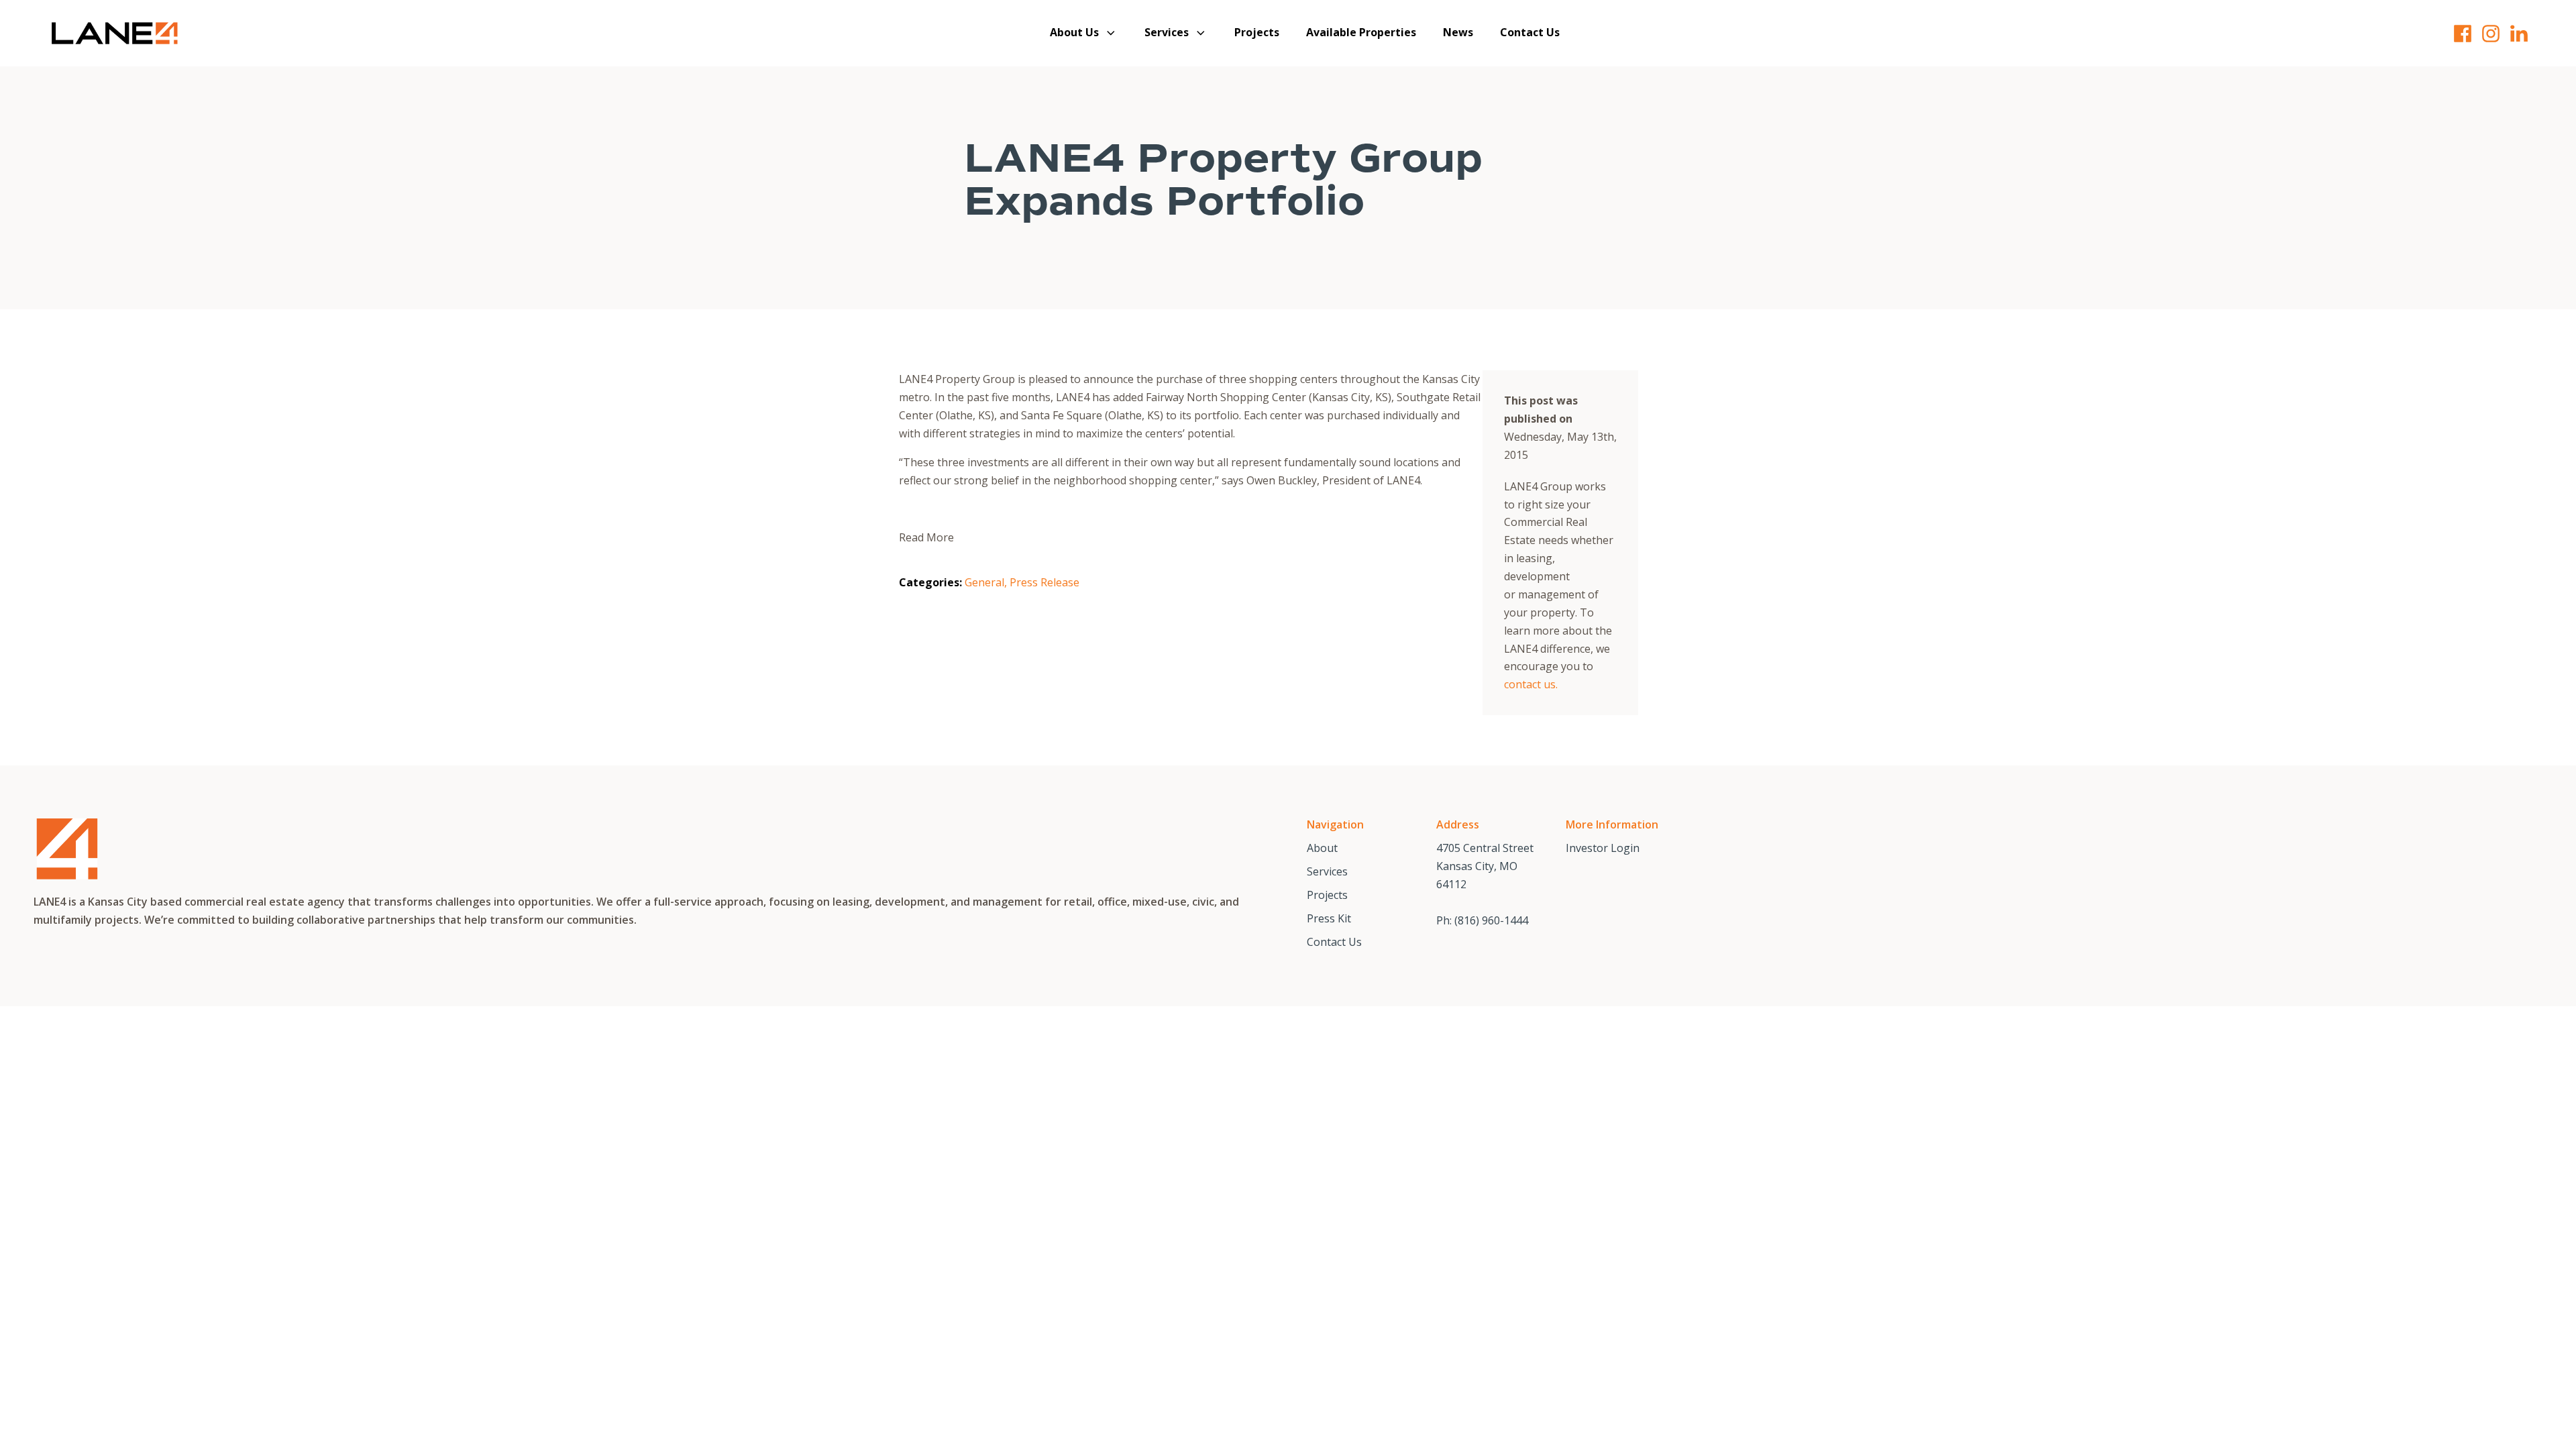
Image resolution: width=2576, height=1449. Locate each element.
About (1322, 848)
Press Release (1044, 582)
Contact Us (1530, 32)
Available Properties (1361, 32)
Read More (926, 537)
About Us (1074, 32)
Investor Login (1603, 848)
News (1458, 32)
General (984, 582)
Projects (1257, 32)
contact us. (1531, 684)
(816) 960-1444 (1491, 920)
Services (1167, 32)
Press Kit (1329, 918)
